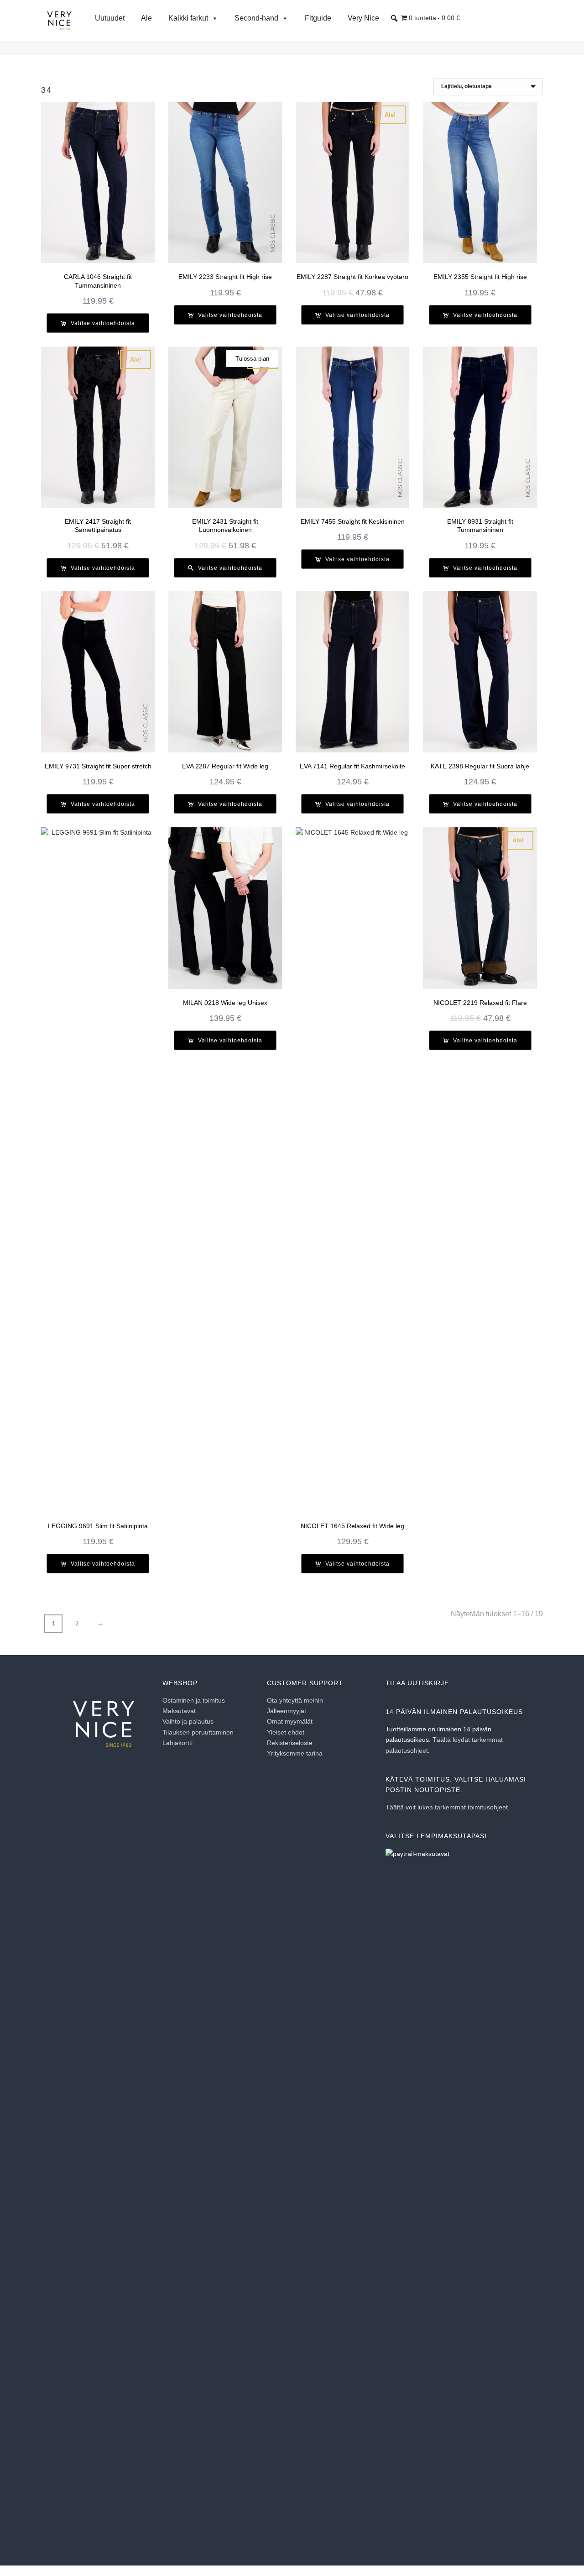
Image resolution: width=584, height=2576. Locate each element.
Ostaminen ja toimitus (194, 1700)
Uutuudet (110, 18)
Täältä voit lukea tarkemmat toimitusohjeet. (448, 1807)
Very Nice (363, 18)
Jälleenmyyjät (287, 1711)
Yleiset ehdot (286, 1732)
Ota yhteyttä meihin (295, 1700)
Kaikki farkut (188, 18)
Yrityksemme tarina (295, 1753)
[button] (394, 18)
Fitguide (318, 18)
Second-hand (256, 18)
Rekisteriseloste (290, 1743)
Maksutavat (179, 1711)
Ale (146, 18)
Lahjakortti (177, 1743)
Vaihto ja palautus (188, 1721)
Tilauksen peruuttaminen (198, 1732)
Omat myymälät (290, 1721)
